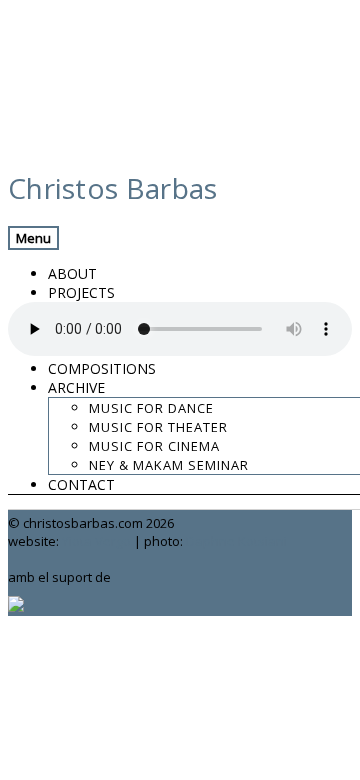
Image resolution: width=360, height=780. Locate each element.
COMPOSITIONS (102, 368)
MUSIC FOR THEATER (158, 427)
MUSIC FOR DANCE (151, 408)
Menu (33, 238)
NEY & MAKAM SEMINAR (169, 465)
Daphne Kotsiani (236, 541)
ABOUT (72, 273)
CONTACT (81, 484)
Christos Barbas (113, 188)
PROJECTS (81, 292)
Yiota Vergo (96, 541)
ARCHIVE (76, 387)
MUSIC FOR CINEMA (154, 446)
